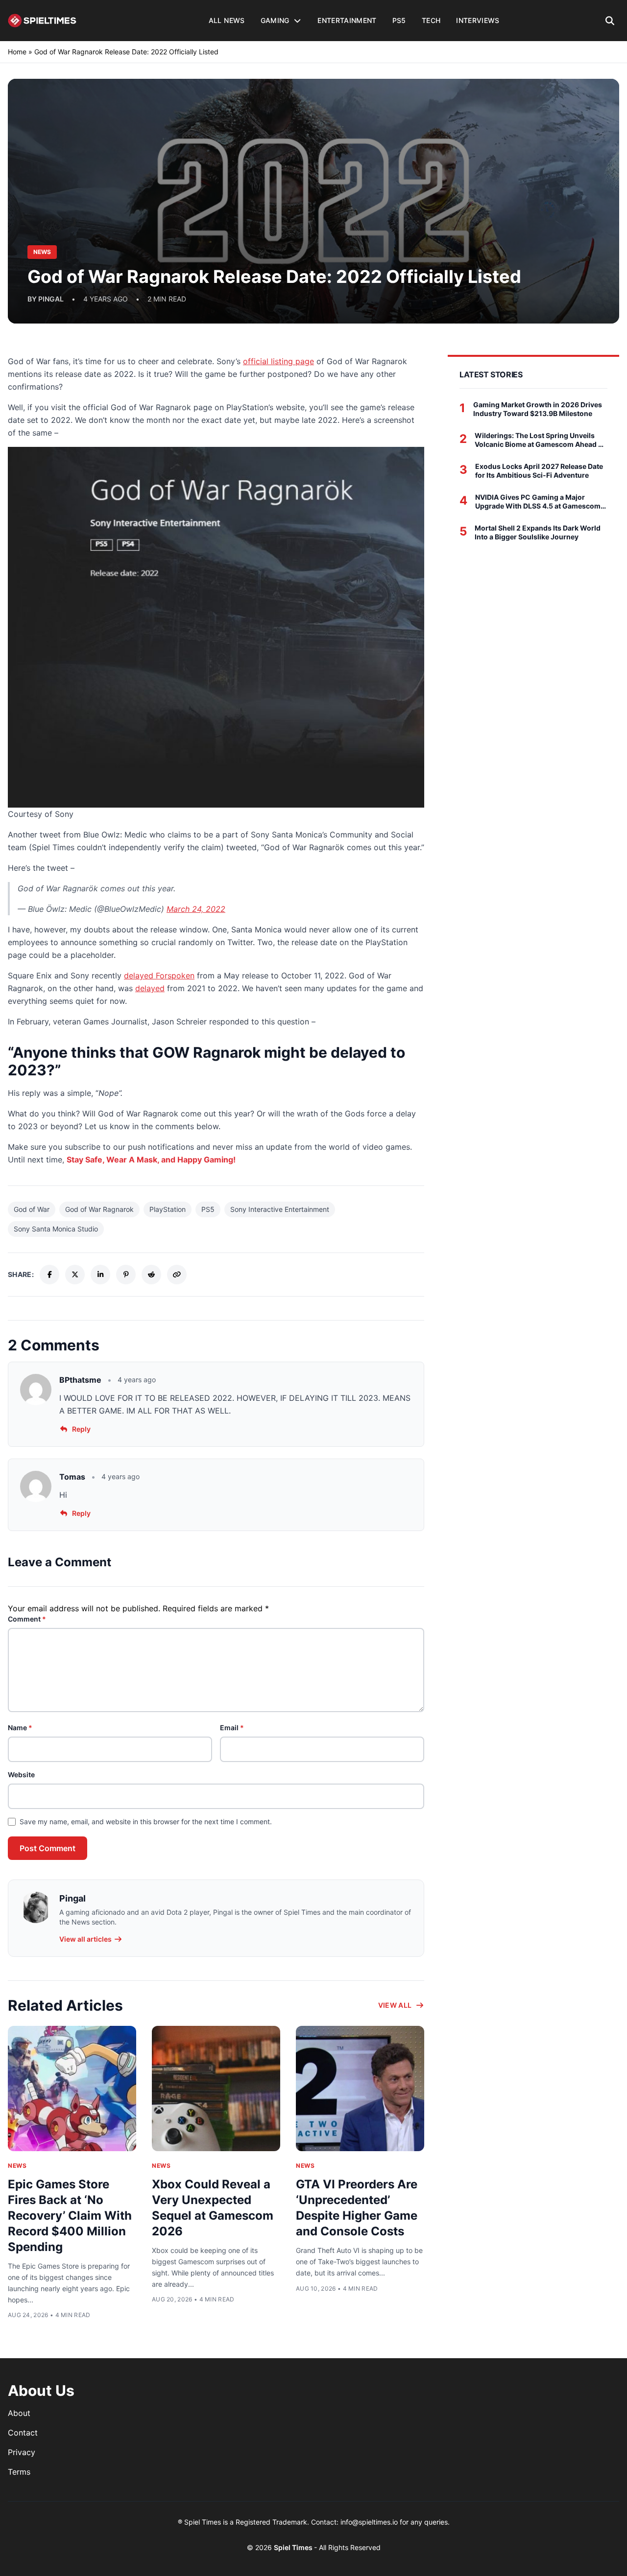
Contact (23, 2433)
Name (20, 1728)
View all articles (85, 1939)
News (17, 2166)
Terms (19, 2472)
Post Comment (48, 1848)
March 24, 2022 (196, 909)
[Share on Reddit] (151, 1275)
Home (17, 52)
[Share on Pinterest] (126, 1275)
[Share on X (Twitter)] (75, 1275)
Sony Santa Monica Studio (56, 1229)
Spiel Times (294, 2547)
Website (21, 1775)
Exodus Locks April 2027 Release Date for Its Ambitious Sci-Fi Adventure (539, 471)
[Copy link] (177, 1275)
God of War (32, 1209)
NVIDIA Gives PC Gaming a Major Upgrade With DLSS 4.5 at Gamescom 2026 (538, 501)
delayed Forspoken (159, 975)
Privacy (22, 2452)
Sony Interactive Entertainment (280, 1209)
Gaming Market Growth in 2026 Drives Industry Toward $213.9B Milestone (538, 409)
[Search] (610, 21)
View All (395, 2005)
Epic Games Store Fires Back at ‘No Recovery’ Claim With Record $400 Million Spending (70, 2216)
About (19, 2413)
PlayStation (168, 1209)
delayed (150, 988)
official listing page (278, 361)
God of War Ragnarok (99, 1209)
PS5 (208, 1209)
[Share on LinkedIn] (100, 1275)
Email (232, 1728)
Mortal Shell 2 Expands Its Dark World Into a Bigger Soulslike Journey (538, 532)
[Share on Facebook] (49, 1275)
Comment (27, 1619)
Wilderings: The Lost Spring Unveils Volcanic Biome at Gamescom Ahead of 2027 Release (540, 440)
